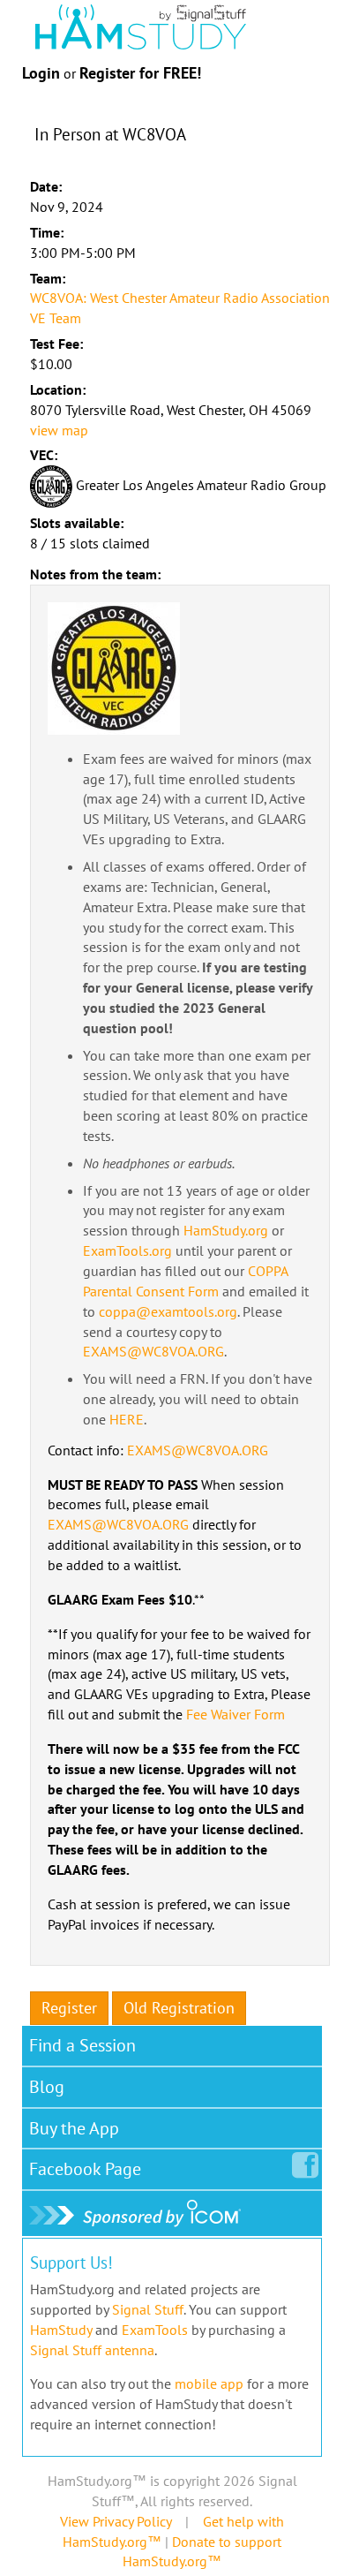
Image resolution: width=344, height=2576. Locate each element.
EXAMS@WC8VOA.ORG (153, 1351)
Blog (47, 2087)
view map (59, 430)
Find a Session (82, 2045)
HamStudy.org (226, 1230)
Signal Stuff (148, 2309)
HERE (127, 1419)
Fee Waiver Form (236, 1714)
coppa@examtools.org (168, 1311)
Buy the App (74, 2128)
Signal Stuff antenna (92, 2350)
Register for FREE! (140, 73)
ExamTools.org (127, 1250)
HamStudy (61, 2330)
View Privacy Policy (116, 2521)
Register (69, 2008)
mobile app (209, 2383)
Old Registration (179, 2008)
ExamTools (155, 2330)
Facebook (85, 2169)
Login (41, 73)
